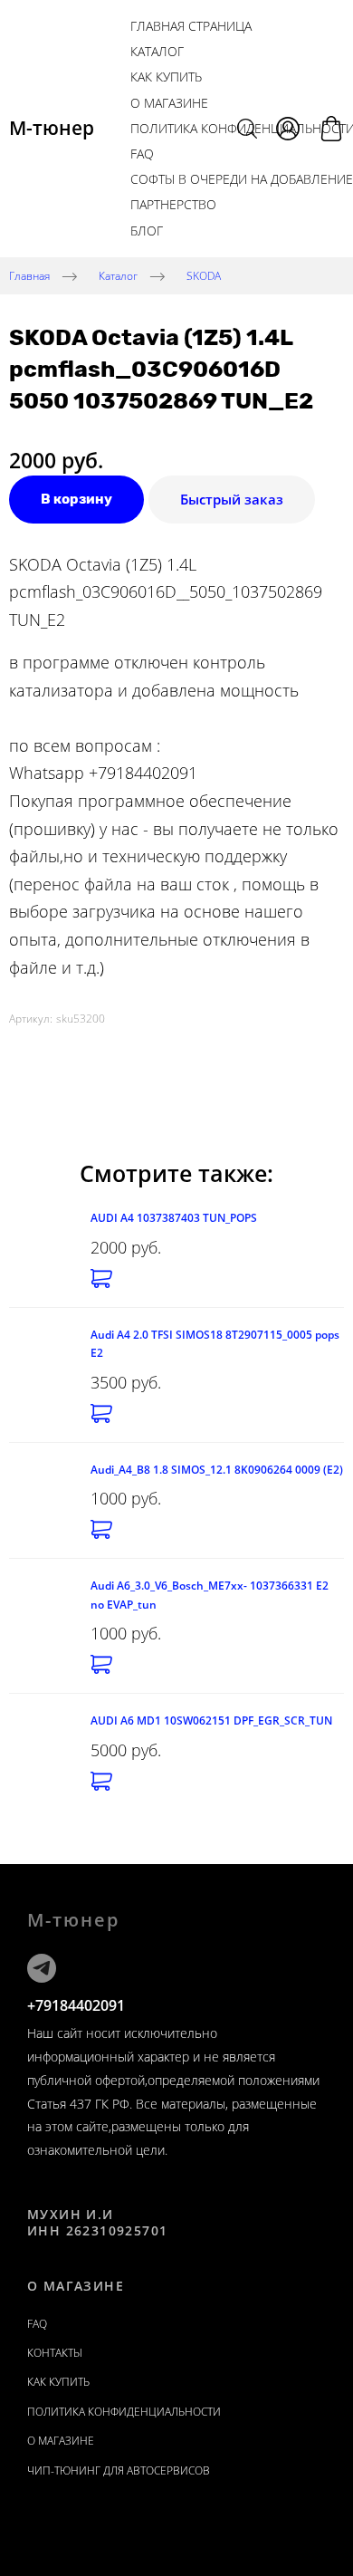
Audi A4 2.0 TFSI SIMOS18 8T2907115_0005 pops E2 (215, 1344)
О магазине (169, 103)
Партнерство (173, 204)
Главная (29, 275)
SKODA (204, 275)
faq (37, 2324)
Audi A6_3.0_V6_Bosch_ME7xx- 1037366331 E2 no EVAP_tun (210, 1595)
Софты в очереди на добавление (242, 179)
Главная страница (191, 26)
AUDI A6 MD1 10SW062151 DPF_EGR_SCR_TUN (211, 1721)
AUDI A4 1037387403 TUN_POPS (174, 1218)
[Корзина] (331, 129)
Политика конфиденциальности (124, 2412)
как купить (166, 77)
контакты (55, 2353)
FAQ (142, 154)
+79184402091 (76, 2005)
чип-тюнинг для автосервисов (119, 2470)
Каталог (157, 51)
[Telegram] (42, 1968)
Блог (147, 231)
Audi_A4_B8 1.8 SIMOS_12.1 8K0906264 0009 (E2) (217, 1470)
